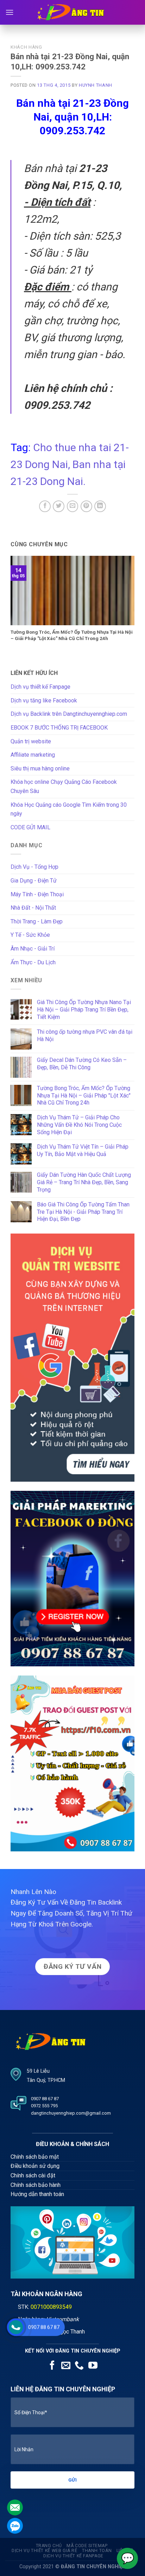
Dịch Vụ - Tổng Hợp (34, 867)
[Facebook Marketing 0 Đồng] (72, 1578)
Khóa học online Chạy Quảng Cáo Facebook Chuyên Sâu (64, 786)
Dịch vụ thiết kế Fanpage (40, 687)
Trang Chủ (49, 2546)
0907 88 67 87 (44, 2327)
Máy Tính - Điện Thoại (37, 894)
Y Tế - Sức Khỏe (30, 935)
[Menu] (10, 12)
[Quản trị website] (72, 1357)
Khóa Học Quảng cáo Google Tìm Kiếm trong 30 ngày (69, 809)
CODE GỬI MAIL (30, 827)
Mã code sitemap (87, 2546)
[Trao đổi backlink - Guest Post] (72, 1763)
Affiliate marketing (33, 755)
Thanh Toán (97, 2551)
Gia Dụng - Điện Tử (34, 881)
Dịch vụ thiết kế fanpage (73, 2556)
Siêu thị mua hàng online (40, 769)
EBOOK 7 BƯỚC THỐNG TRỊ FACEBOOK (59, 728)
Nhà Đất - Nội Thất (33, 908)
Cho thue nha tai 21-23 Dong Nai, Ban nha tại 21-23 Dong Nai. (70, 464)
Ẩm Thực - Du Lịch (33, 962)
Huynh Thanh (96, 85)
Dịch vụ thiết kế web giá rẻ (45, 2551)
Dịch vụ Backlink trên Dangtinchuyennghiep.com (69, 714)
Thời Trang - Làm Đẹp (37, 921)
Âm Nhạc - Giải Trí (33, 949)
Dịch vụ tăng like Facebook (44, 700)
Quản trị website (31, 741)
